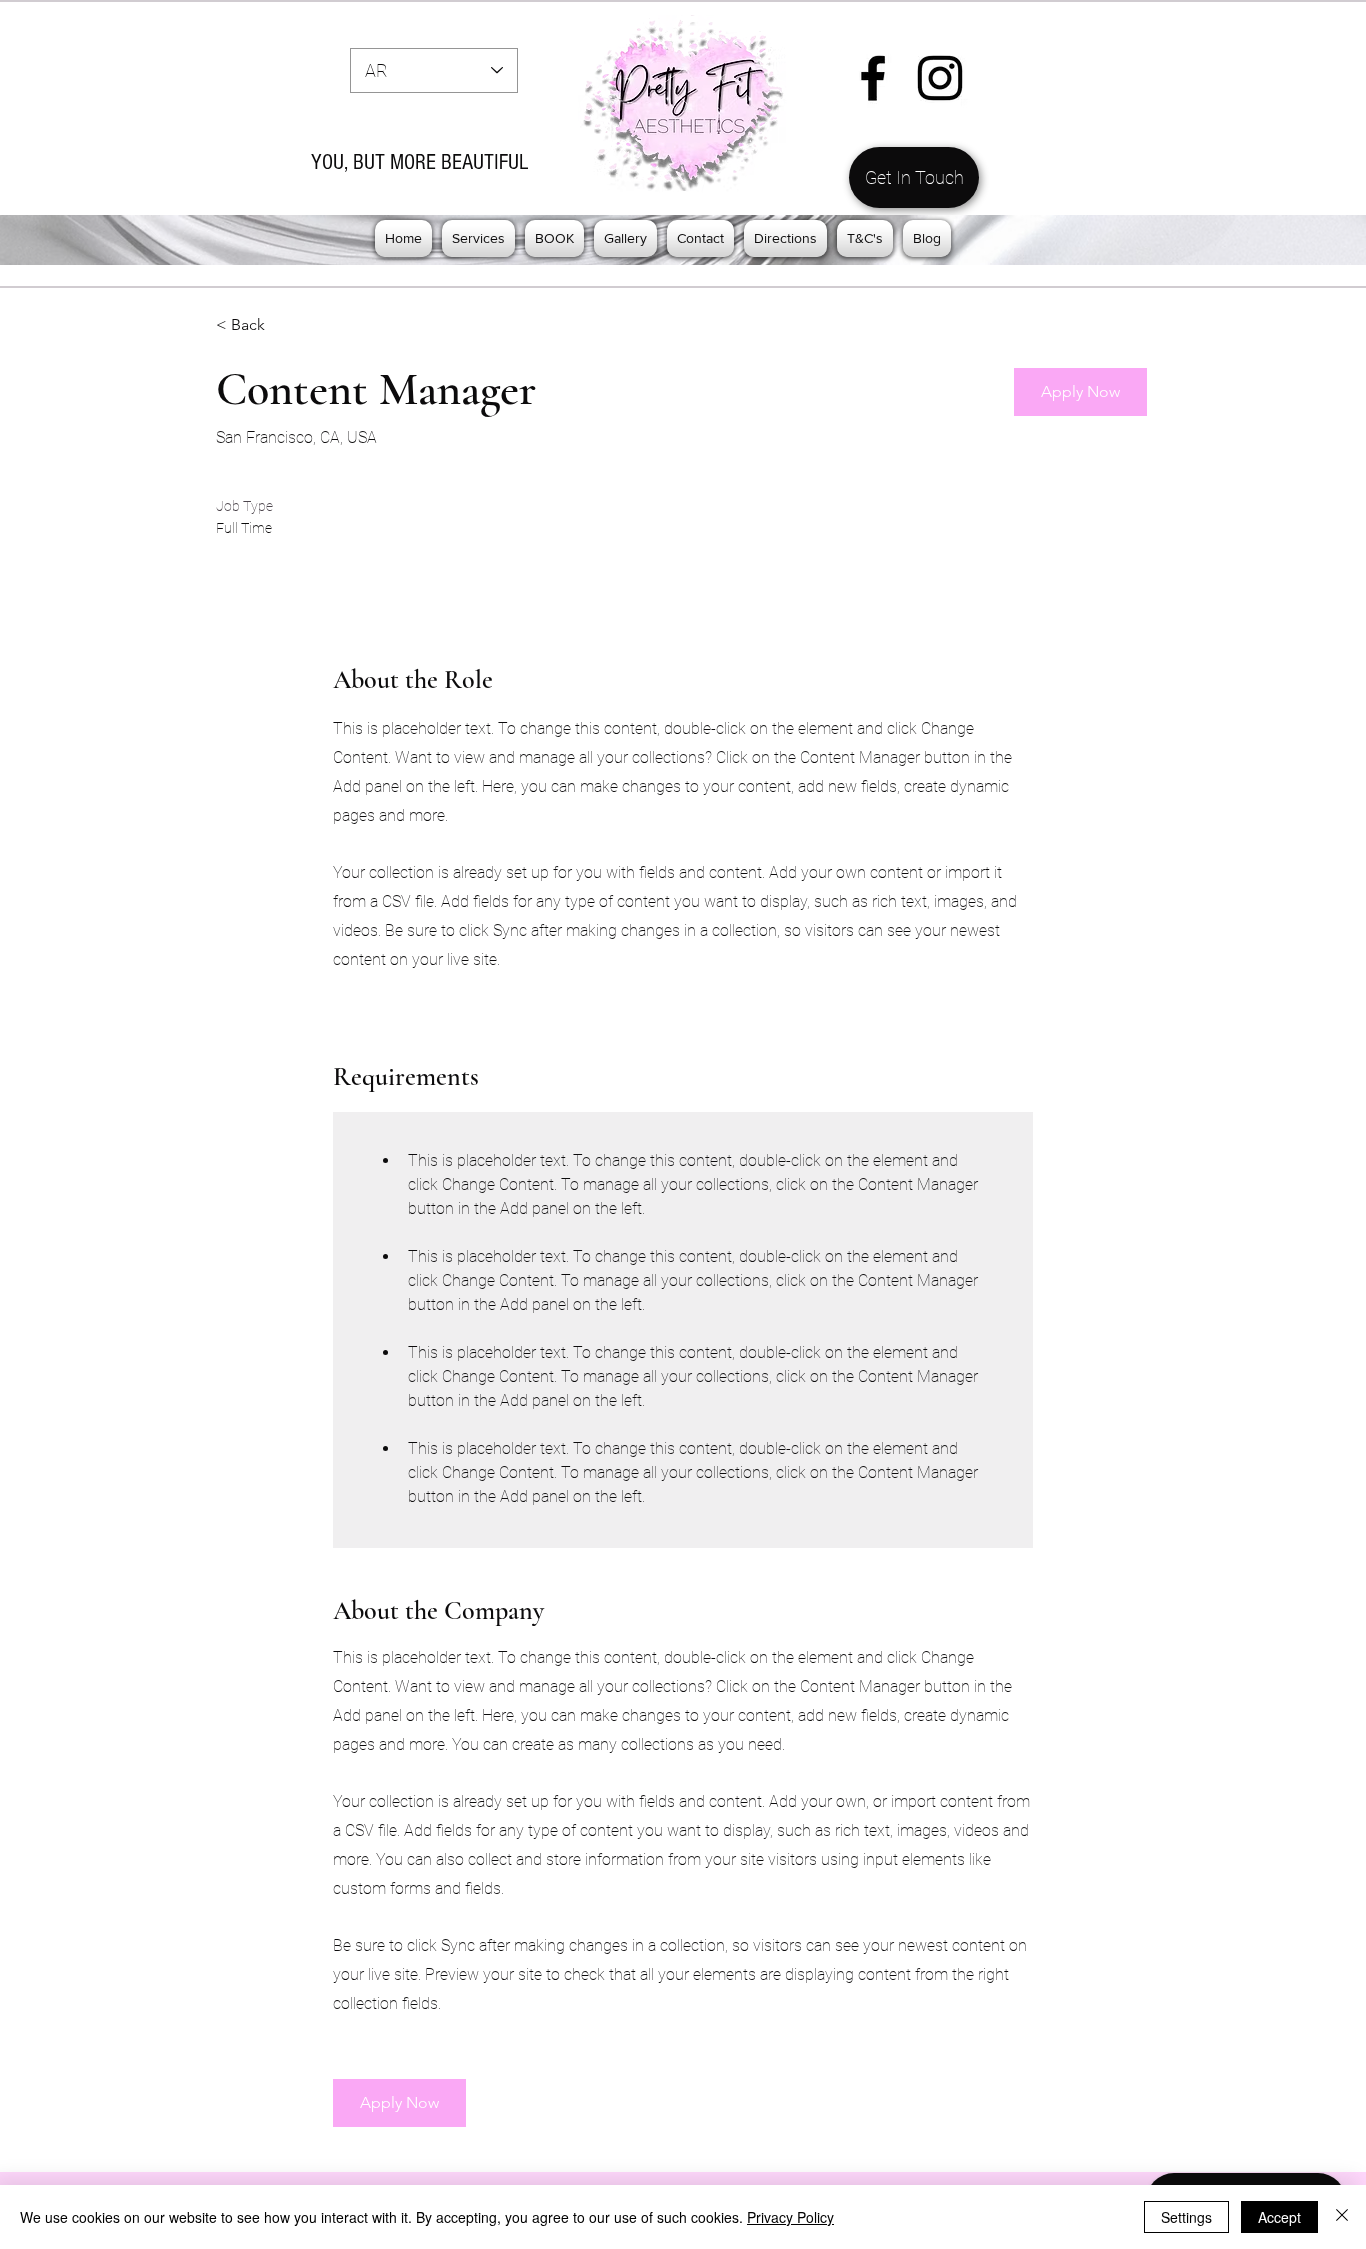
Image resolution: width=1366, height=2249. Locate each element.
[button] (478, 238)
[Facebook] (873, 78)
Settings (1186, 2217)
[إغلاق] (1342, 2217)
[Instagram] (940, 78)
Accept (1279, 2217)
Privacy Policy (790, 2217)
